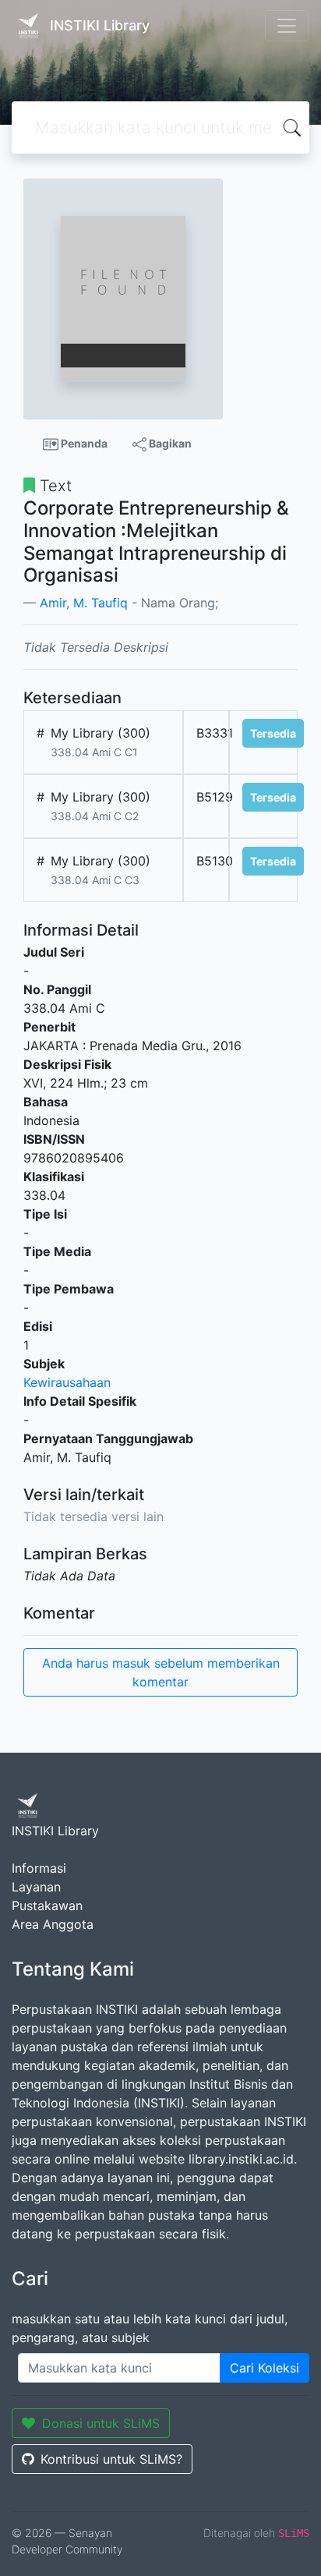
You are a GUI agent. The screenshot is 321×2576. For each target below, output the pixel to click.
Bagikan (169, 443)
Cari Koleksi (265, 2368)
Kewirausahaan (67, 1382)
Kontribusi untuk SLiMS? (111, 2459)
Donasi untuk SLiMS (101, 2423)
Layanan (36, 1887)
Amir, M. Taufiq (84, 603)
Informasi (39, 1868)
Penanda (83, 443)
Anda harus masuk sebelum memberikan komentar (161, 1672)
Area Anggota (53, 1924)
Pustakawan (47, 1905)
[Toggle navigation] (287, 26)
